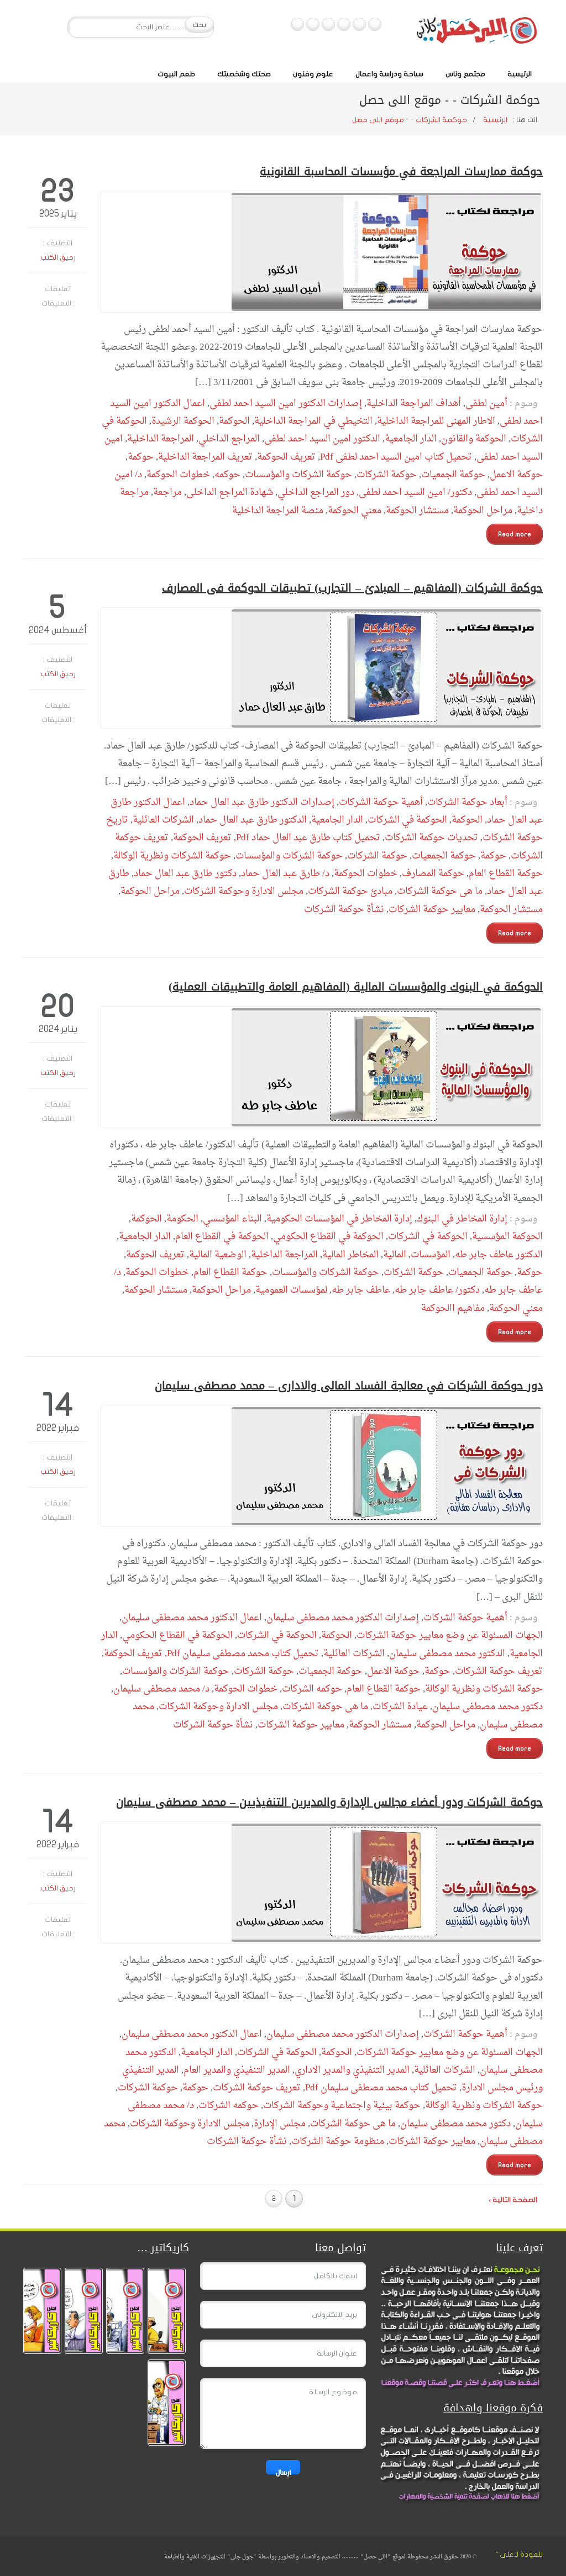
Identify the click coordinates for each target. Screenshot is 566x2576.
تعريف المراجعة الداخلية (205, 457)
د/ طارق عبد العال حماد (285, 874)
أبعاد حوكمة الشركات (467, 802)
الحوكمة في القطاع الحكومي (328, 1237)
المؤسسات (431, 1255)
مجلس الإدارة (280, 2124)
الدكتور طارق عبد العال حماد (253, 820)
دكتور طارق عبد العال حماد (185, 874)
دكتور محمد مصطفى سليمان (488, 1707)
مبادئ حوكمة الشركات (350, 891)
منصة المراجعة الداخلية (278, 511)
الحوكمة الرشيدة (183, 421)
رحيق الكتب (58, 257)
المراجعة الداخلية (161, 439)
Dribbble (313, 24)
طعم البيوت (176, 74)
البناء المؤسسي (232, 1219)
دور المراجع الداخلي (316, 492)
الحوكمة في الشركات (407, 820)
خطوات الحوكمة (178, 475)
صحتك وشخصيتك (244, 74)
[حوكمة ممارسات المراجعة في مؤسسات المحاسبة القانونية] (322, 252)
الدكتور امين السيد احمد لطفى (322, 439)
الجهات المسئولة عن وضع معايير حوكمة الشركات (450, 1635)
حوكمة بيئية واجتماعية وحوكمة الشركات (342, 2106)
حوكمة (141, 457)
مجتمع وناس (465, 74)
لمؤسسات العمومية (291, 1290)
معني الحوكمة (355, 511)
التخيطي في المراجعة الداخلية (313, 421)
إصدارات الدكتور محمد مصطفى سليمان (343, 1618)
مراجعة (167, 492)
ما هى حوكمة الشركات (440, 891)
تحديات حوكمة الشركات (431, 838)
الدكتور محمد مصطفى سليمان (447, 1654)
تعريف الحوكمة (286, 457)
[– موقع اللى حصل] (476, 33)
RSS (297, 24)
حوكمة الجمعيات (453, 475)
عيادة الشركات (400, 1707)
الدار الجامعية (411, 439)
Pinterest (328, 24)
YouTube (344, 24)
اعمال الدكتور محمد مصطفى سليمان (192, 1618)
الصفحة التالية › (513, 2200)
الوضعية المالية (218, 1255)
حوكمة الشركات (387, 475)
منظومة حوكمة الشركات (338, 2142)
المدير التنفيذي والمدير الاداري (352, 2070)
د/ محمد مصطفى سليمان (161, 1689)
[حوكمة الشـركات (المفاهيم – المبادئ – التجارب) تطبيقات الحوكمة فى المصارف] (322, 668)
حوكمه (227, 475)
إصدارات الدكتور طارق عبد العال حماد (262, 802)
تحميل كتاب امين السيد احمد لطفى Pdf (396, 457)
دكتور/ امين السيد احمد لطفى (415, 492)
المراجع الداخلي (229, 439)
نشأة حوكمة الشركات (344, 910)
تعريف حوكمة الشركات (499, 1671)
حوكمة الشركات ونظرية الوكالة (172, 856)
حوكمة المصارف (433, 874)
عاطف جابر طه (361, 1290)
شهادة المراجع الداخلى (230, 492)
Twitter (359, 24)
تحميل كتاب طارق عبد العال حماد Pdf (308, 838)
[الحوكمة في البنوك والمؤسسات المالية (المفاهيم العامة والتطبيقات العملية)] (322, 1067)
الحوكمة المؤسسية (507, 1237)
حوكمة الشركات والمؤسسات (298, 475)
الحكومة (182, 1219)
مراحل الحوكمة (483, 511)
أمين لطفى (486, 404)
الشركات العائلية (163, 820)
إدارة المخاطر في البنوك (462, 1219)
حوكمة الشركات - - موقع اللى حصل (410, 120)
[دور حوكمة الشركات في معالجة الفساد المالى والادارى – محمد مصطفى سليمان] (322, 1466)
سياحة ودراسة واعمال (389, 74)
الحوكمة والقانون (474, 439)
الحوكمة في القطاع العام (222, 1237)
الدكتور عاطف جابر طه (499, 1255)
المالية (395, 1255)
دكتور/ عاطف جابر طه (437, 1290)
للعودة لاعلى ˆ (519, 2554)
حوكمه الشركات (312, 1689)
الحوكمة (234, 421)
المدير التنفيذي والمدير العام (237, 2070)
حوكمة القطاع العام (506, 874)
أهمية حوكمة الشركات (381, 802)
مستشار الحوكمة (417, 511)
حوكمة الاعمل (516, 475)
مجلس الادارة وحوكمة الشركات (244, 891)
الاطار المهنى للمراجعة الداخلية (436, 421)
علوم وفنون (313, 74)
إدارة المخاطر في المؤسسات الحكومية (339, 1219)
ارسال (283, 2471)
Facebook (375, 24)
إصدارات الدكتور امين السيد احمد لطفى (286, 404)
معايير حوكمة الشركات (432, 910)
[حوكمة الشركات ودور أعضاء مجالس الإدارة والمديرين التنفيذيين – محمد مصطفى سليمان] (322, 1882)
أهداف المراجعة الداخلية (414, 404)
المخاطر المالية (350, 1255)
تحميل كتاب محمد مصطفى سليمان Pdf (243, 1654)
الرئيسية (520, 74)
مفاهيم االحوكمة (453, 1308)
